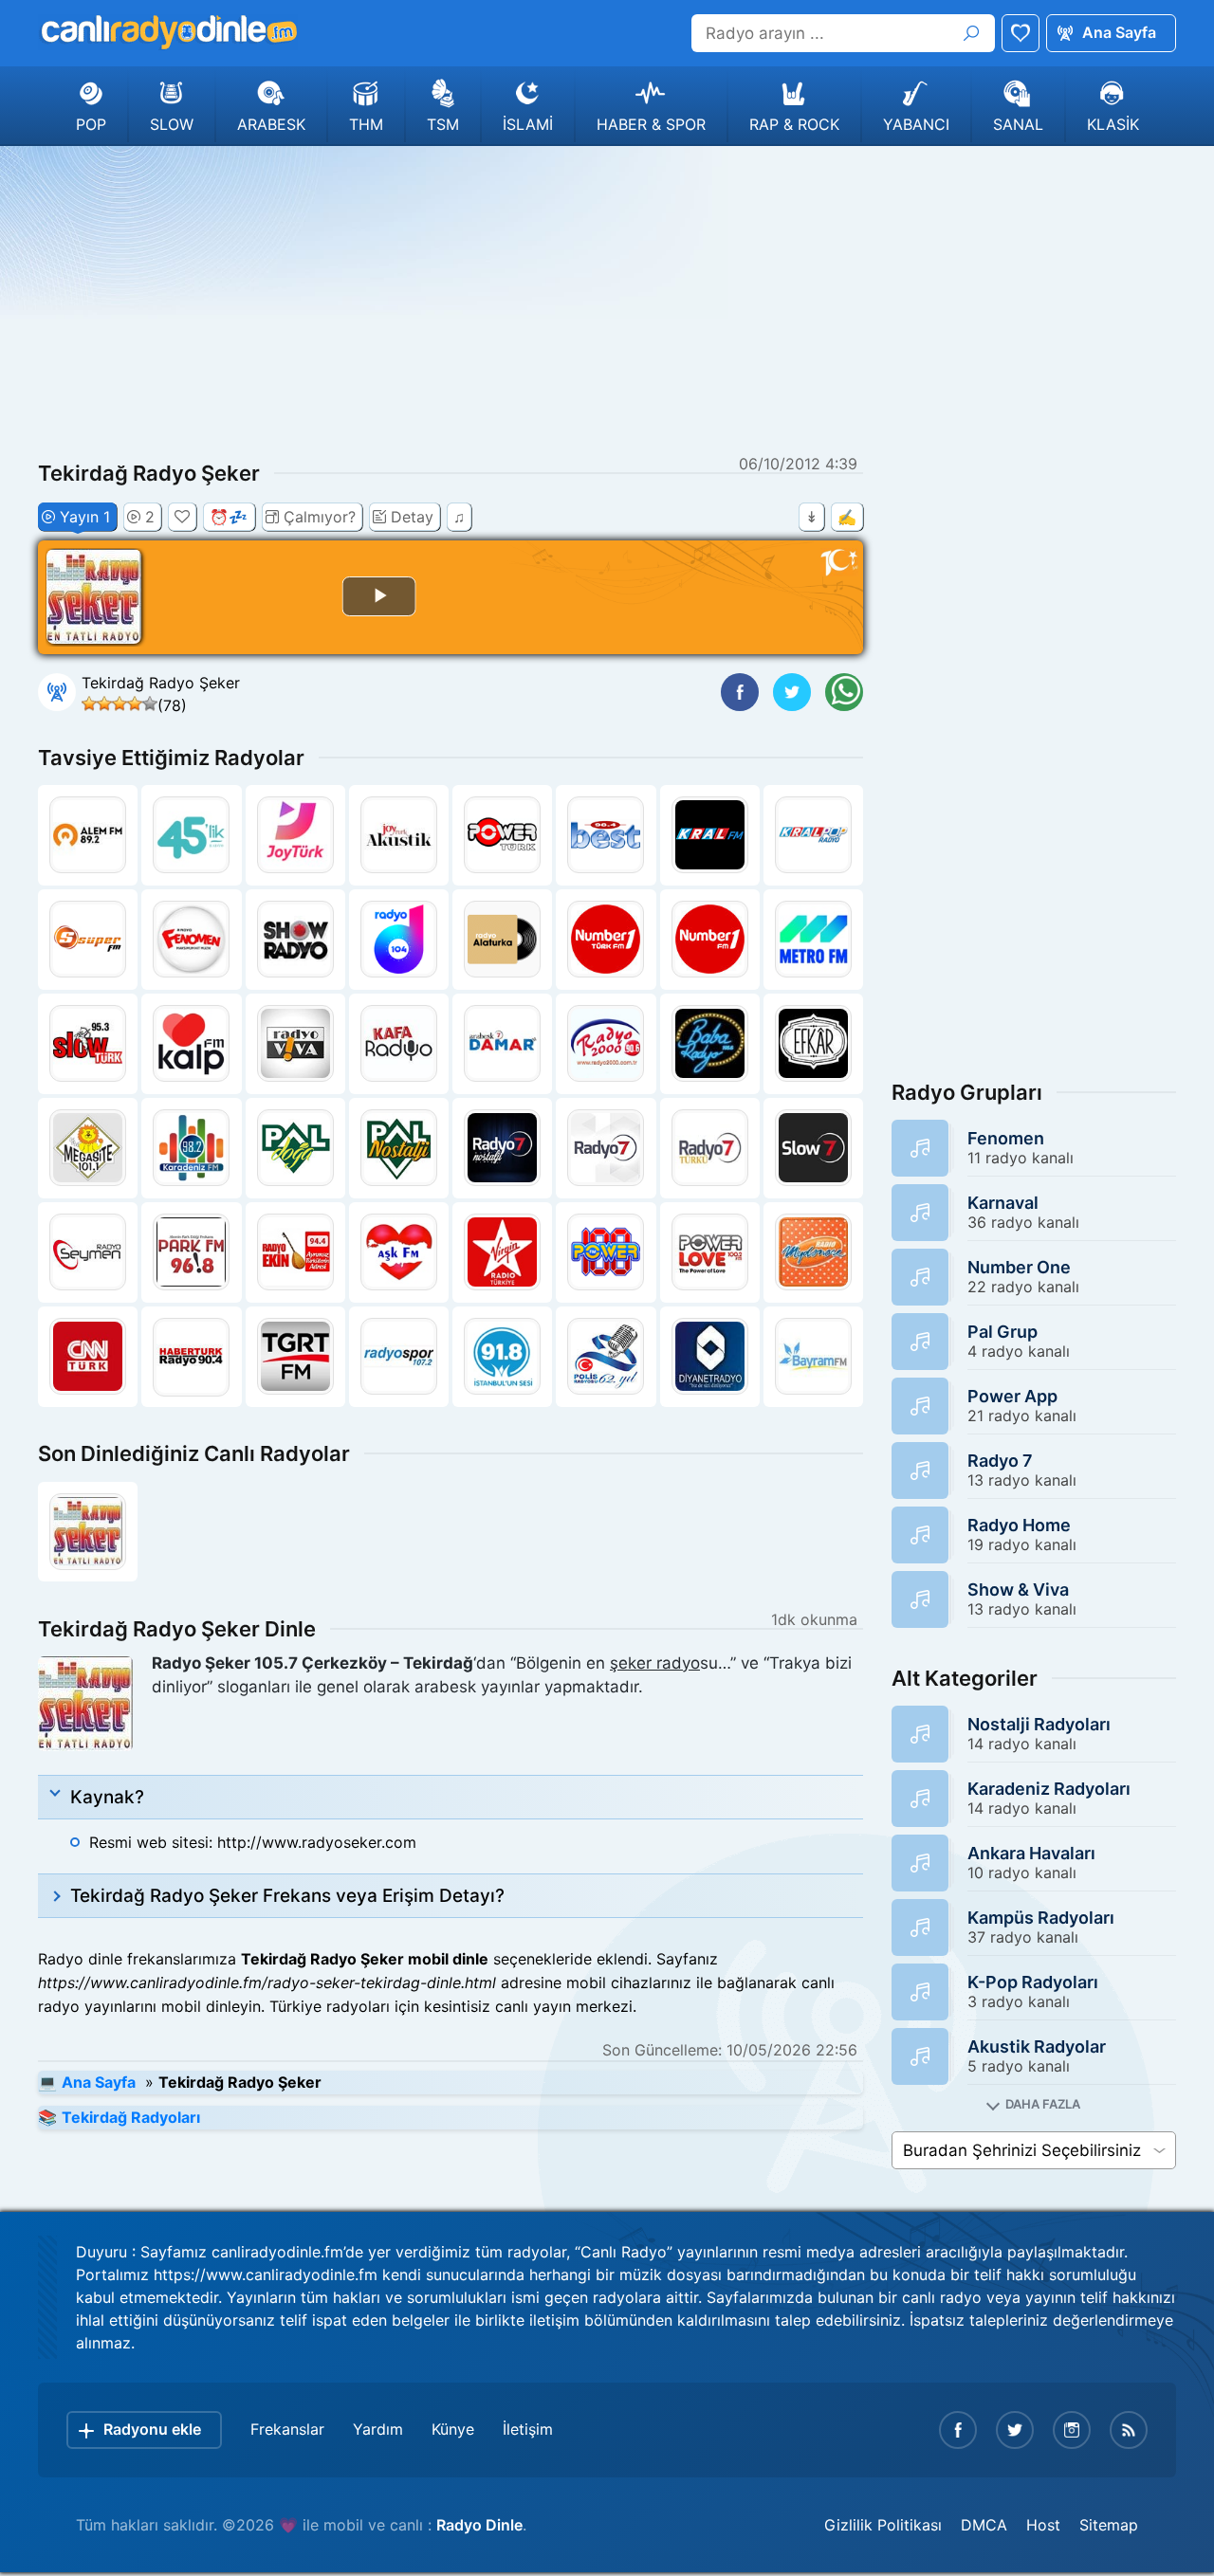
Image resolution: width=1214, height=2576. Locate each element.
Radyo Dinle (479, 2525)
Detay (412, 517)
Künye (453, 2429)
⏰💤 (229, 517)
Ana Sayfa (1119, 32)
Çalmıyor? (320, 517)
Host (1043, 2525)
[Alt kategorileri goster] (1034, 2104)
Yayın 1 (85, 517)
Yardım (378, 2429)
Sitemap (1109, 2525)
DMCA (984, 2525)
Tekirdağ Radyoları (131, 2117)
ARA (971, 33)
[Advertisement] (607, 298)
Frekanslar (287, 2429)
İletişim (528, 2429)
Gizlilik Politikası (883, 2525)
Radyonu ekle (152, 2429)
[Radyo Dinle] (168, 32)
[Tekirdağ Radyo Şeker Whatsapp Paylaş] (844, 692)
